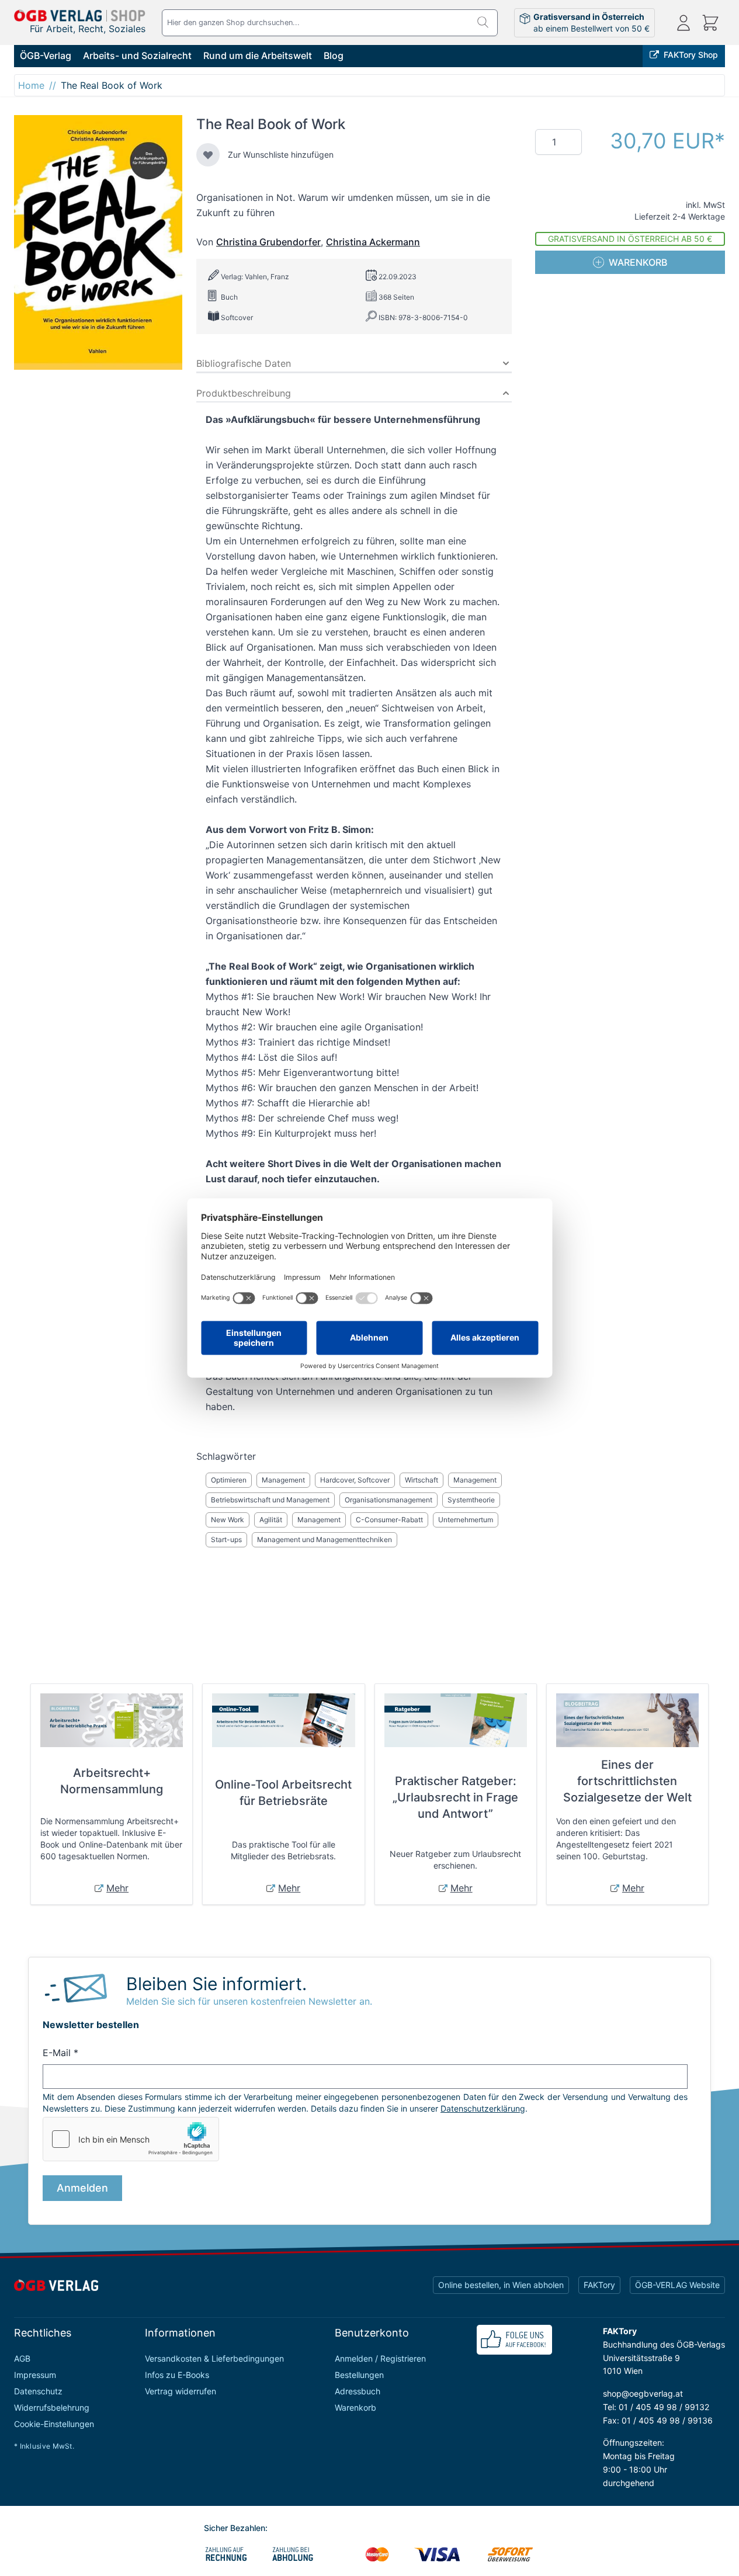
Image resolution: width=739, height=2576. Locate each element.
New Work (228, 1520)
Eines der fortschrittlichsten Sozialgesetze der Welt (627, 1781)
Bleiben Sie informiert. (216, 1984)
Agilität (271, 1520)
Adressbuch (358, 2391)
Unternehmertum (466, 1520)
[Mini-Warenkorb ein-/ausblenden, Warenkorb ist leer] (710, 23)
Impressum (35, 2375)
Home (31, 85)
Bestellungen (359, 2375)
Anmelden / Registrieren (380, 2358)
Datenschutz (38, 2391)
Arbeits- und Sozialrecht (137, 55)
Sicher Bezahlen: (236, 2528)
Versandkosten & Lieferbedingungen (214, 2358)
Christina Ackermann (373, 242)
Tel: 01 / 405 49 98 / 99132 (656, 2407)
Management (283, 1480)
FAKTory (599, 2285)
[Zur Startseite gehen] (80, 15)
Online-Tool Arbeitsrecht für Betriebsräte (283, 1793)
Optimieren (229, 1480)
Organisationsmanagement (388, 1500)
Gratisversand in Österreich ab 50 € (630, 239)
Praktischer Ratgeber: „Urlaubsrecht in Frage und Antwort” (455, 1797)
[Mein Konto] (684, 23)
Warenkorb (355, 2407)
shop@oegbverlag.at (643, 2393)
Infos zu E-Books (177, 2375)
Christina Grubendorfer (268, 242)
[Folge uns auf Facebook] (514, 2340)
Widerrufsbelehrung (52, 2407)
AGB (22, 2358)
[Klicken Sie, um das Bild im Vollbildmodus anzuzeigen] (98, 242)
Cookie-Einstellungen (54, 2424)
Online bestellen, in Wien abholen (501, 2285)
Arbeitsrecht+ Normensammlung (112, 1781)
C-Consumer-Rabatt (389, 1520)
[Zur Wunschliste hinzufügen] (208, 155)
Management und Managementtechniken (325, 1539)
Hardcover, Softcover (355, 1480)
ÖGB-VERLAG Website (677, 2285)
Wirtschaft (421, 1480)
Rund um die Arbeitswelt (258, 55)
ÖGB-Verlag (46, 55)
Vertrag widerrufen (181, 2391)
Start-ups (226, 1539)
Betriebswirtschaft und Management (270, 1500)
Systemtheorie (471, 1500)
